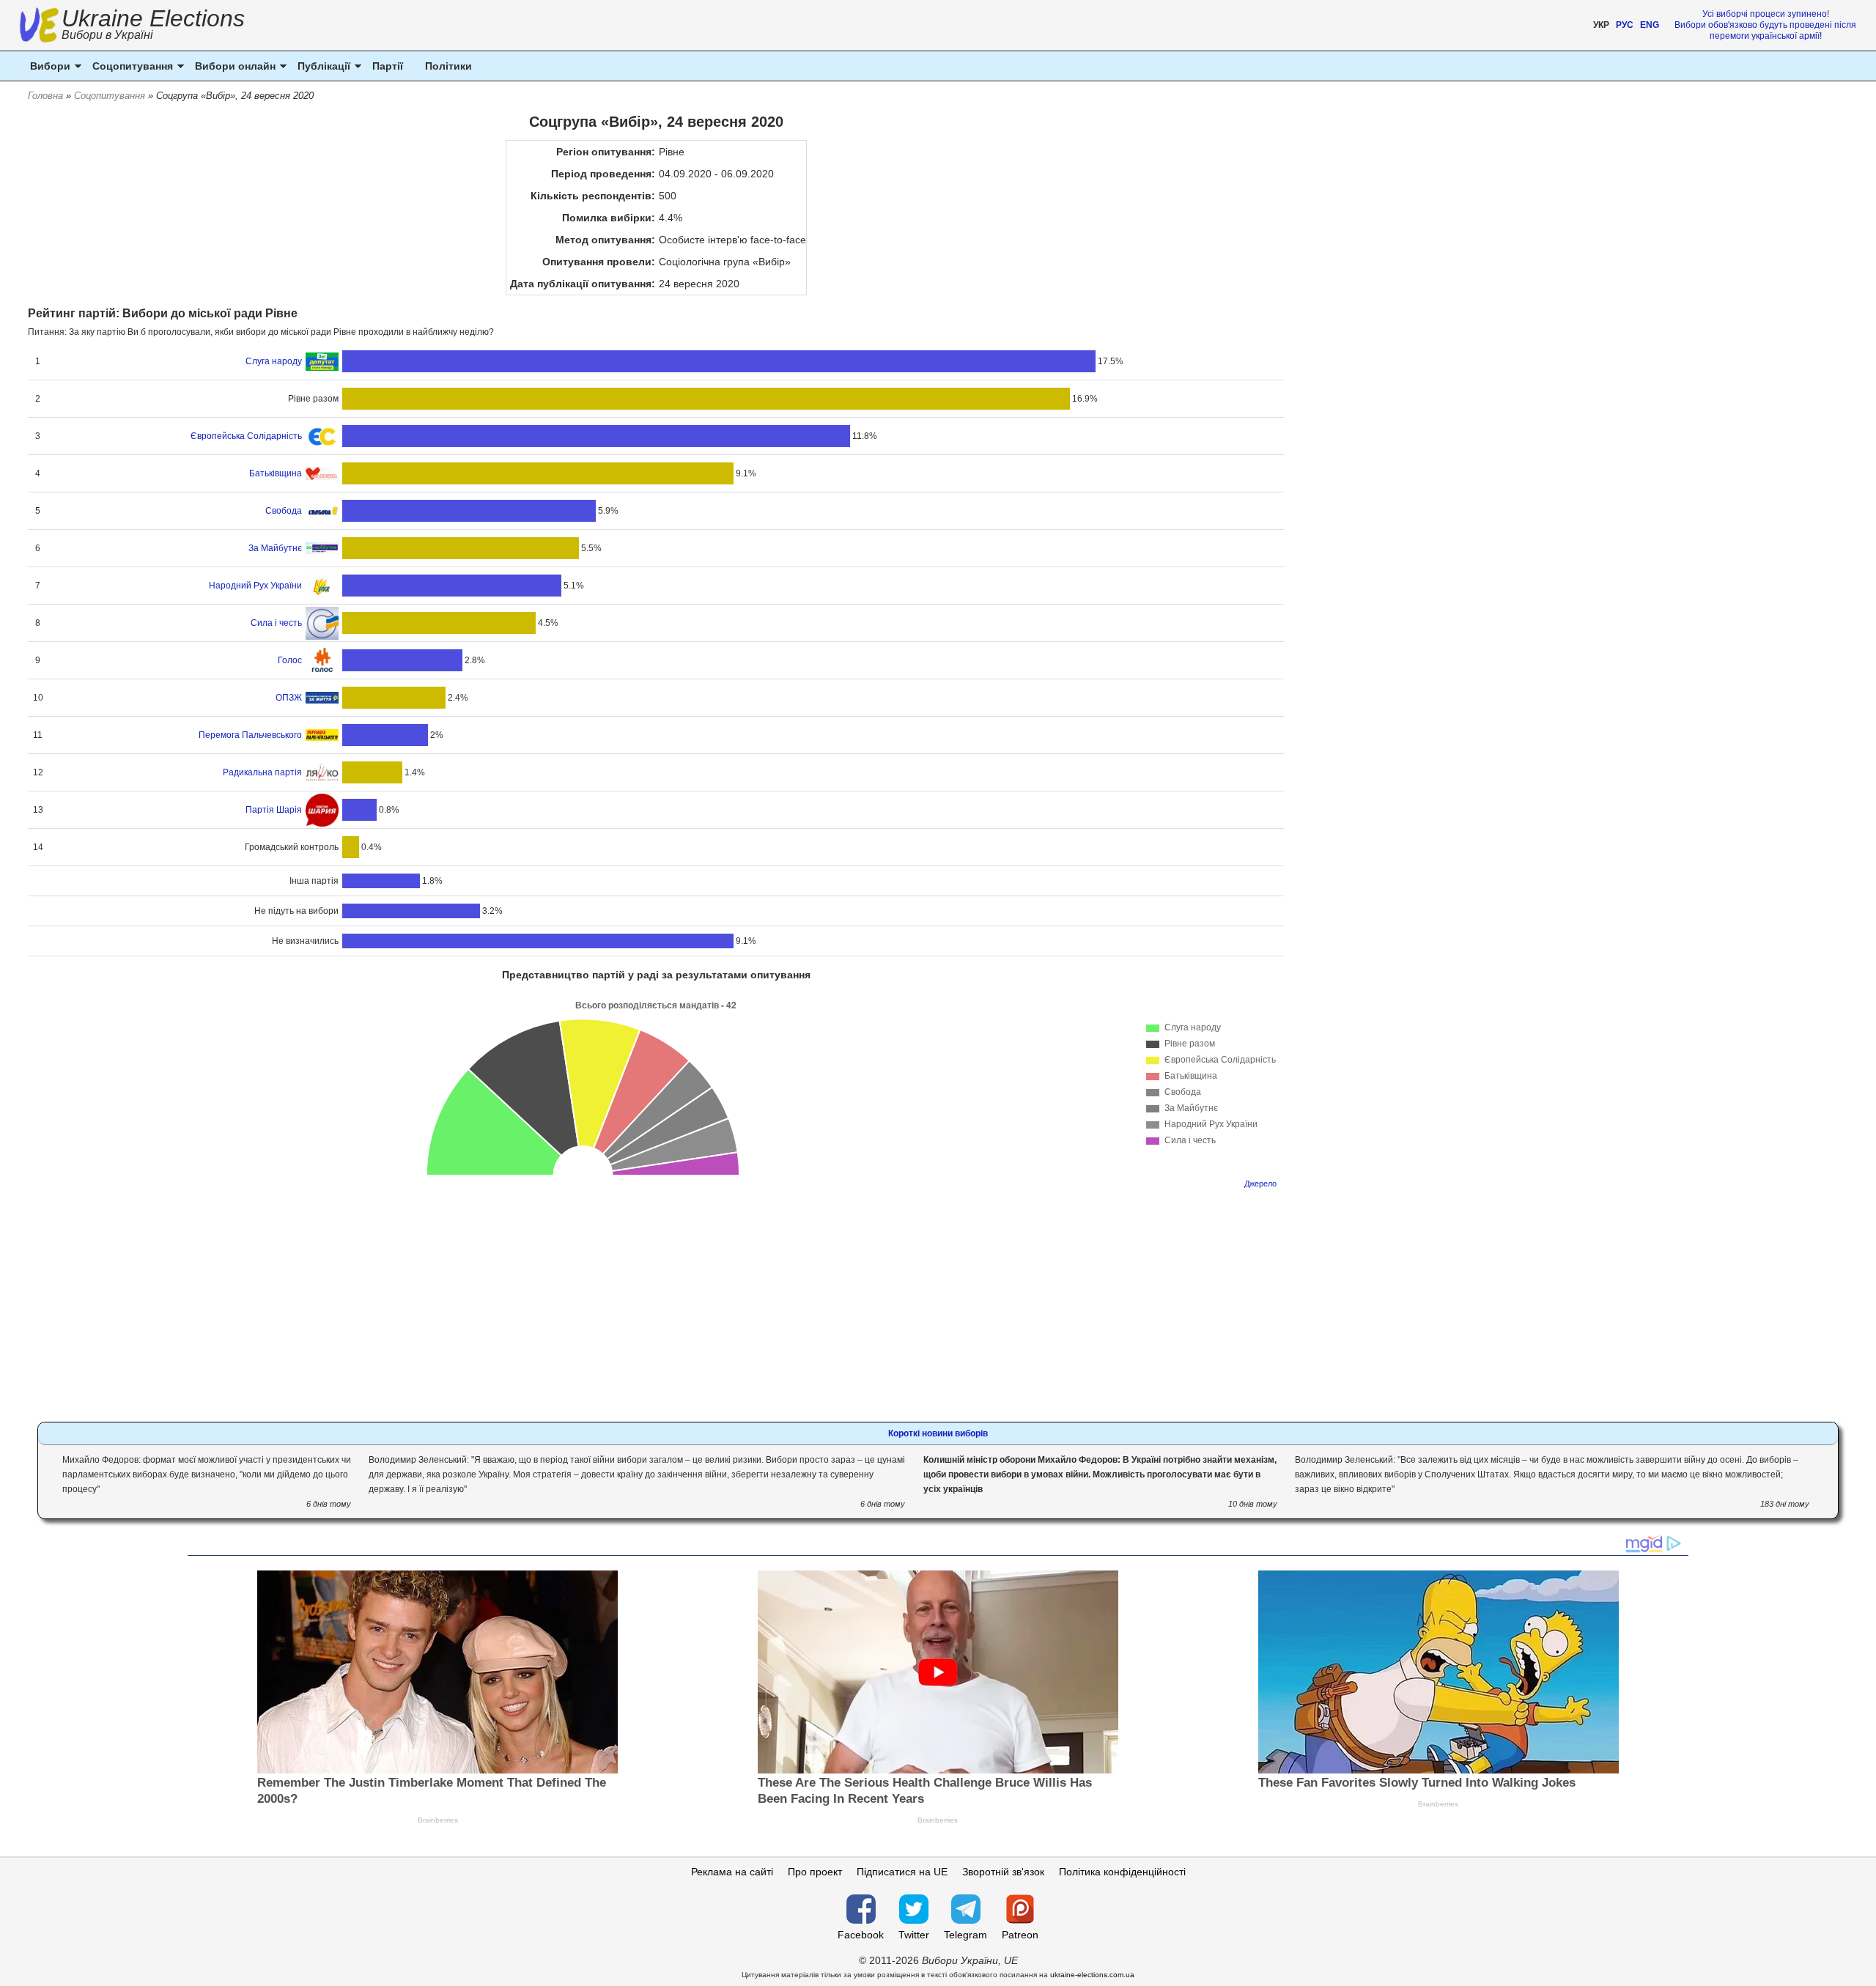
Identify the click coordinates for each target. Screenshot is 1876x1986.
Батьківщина (276, 473)
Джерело (1260, 1184)
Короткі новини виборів (938, 1433)
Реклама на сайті (732, 1872)
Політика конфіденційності (1122, 1872)
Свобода (284, 511)
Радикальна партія (262, 772)
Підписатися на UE (902, 1872)
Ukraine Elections (153, 26)
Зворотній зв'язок (1003, 1872)
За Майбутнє (275, 548)
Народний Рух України (255, 586)
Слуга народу (274, 361)
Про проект (815, 1872)
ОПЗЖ (289, 698)
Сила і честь (276, 623)
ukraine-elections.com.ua (1092, 1975)
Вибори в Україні (107, 35)
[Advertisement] (656, 1301)
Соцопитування (110, 96)
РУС (1625, 25)
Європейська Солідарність (246, 436)
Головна (45, 96)
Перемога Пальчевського (250, 735)
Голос (290, 660)
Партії (388, 66)
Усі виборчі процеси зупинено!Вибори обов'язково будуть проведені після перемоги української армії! (1765, 25)
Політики (448, 66)
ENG (1650, 25)
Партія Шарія (274, 810)
